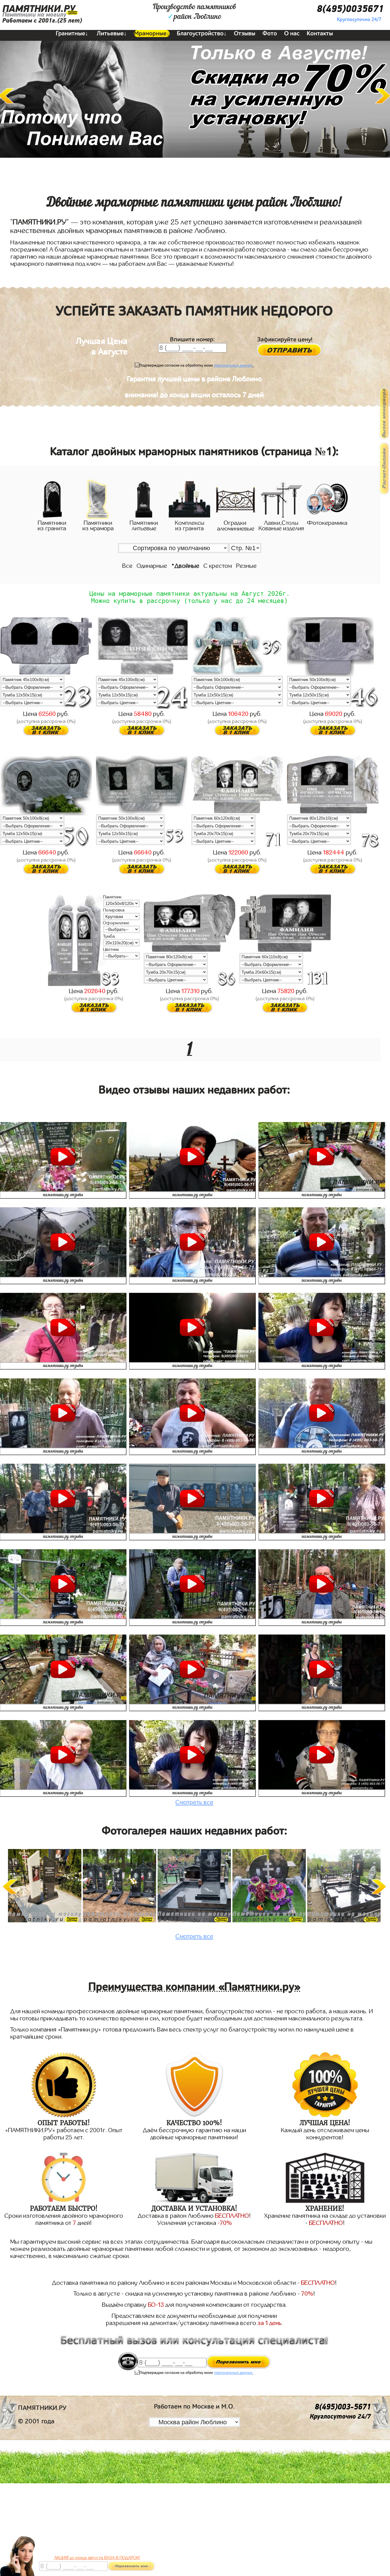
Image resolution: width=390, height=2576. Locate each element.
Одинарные (152, 566)
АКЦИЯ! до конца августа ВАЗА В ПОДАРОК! (97, 2558)
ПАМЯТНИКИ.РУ (39, 9)
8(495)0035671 (350, 9)
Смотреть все (194, 1802)
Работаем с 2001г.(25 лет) (42, 21)
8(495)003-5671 (343, 2407)
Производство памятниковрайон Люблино (194, 12)
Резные (246, 566)
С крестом (218, 566)
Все (127, 566)
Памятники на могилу (34, 15)
